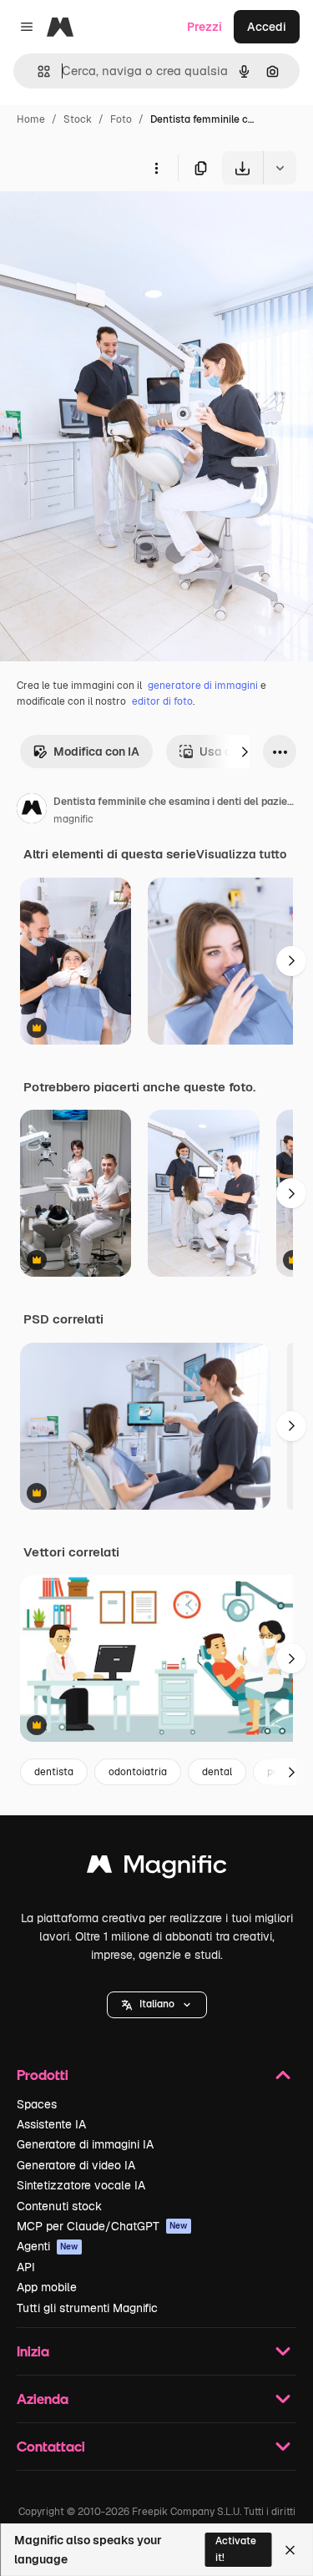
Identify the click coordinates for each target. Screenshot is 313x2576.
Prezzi (204, 27)
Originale (110, 223)
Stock (78, 119)
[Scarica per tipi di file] (280, 168)
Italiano (157, 2004)
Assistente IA (51, 2124)
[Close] (290, 2550)
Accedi (267, 27)
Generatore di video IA (76, 2165)
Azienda (43, 2399)
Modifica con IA (96, 752)
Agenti (48, 2246)
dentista (54, 1772)
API (26, 2267)
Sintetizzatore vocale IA (81, 2185)
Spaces (37, 2104)
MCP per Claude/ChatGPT (102, 2226)
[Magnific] (157, 1868)
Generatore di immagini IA (85, 2144)
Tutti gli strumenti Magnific (87, 2308)
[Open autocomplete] (37, 71)
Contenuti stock (59, 2206)
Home (31, 119)
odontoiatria (138, 1772)
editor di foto (162, 701)
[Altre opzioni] (156, 168)
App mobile (47, 2287)
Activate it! (236, 2549)
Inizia (33, 2351)
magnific (73, 819)
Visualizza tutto (241, 854)
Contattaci (51, 2446)
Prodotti (43, 2075)
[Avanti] (245, 752)
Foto (121, 119)
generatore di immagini (203, 686)
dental (217, 1772)
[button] (157, 2005)
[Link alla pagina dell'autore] (32, 811)
